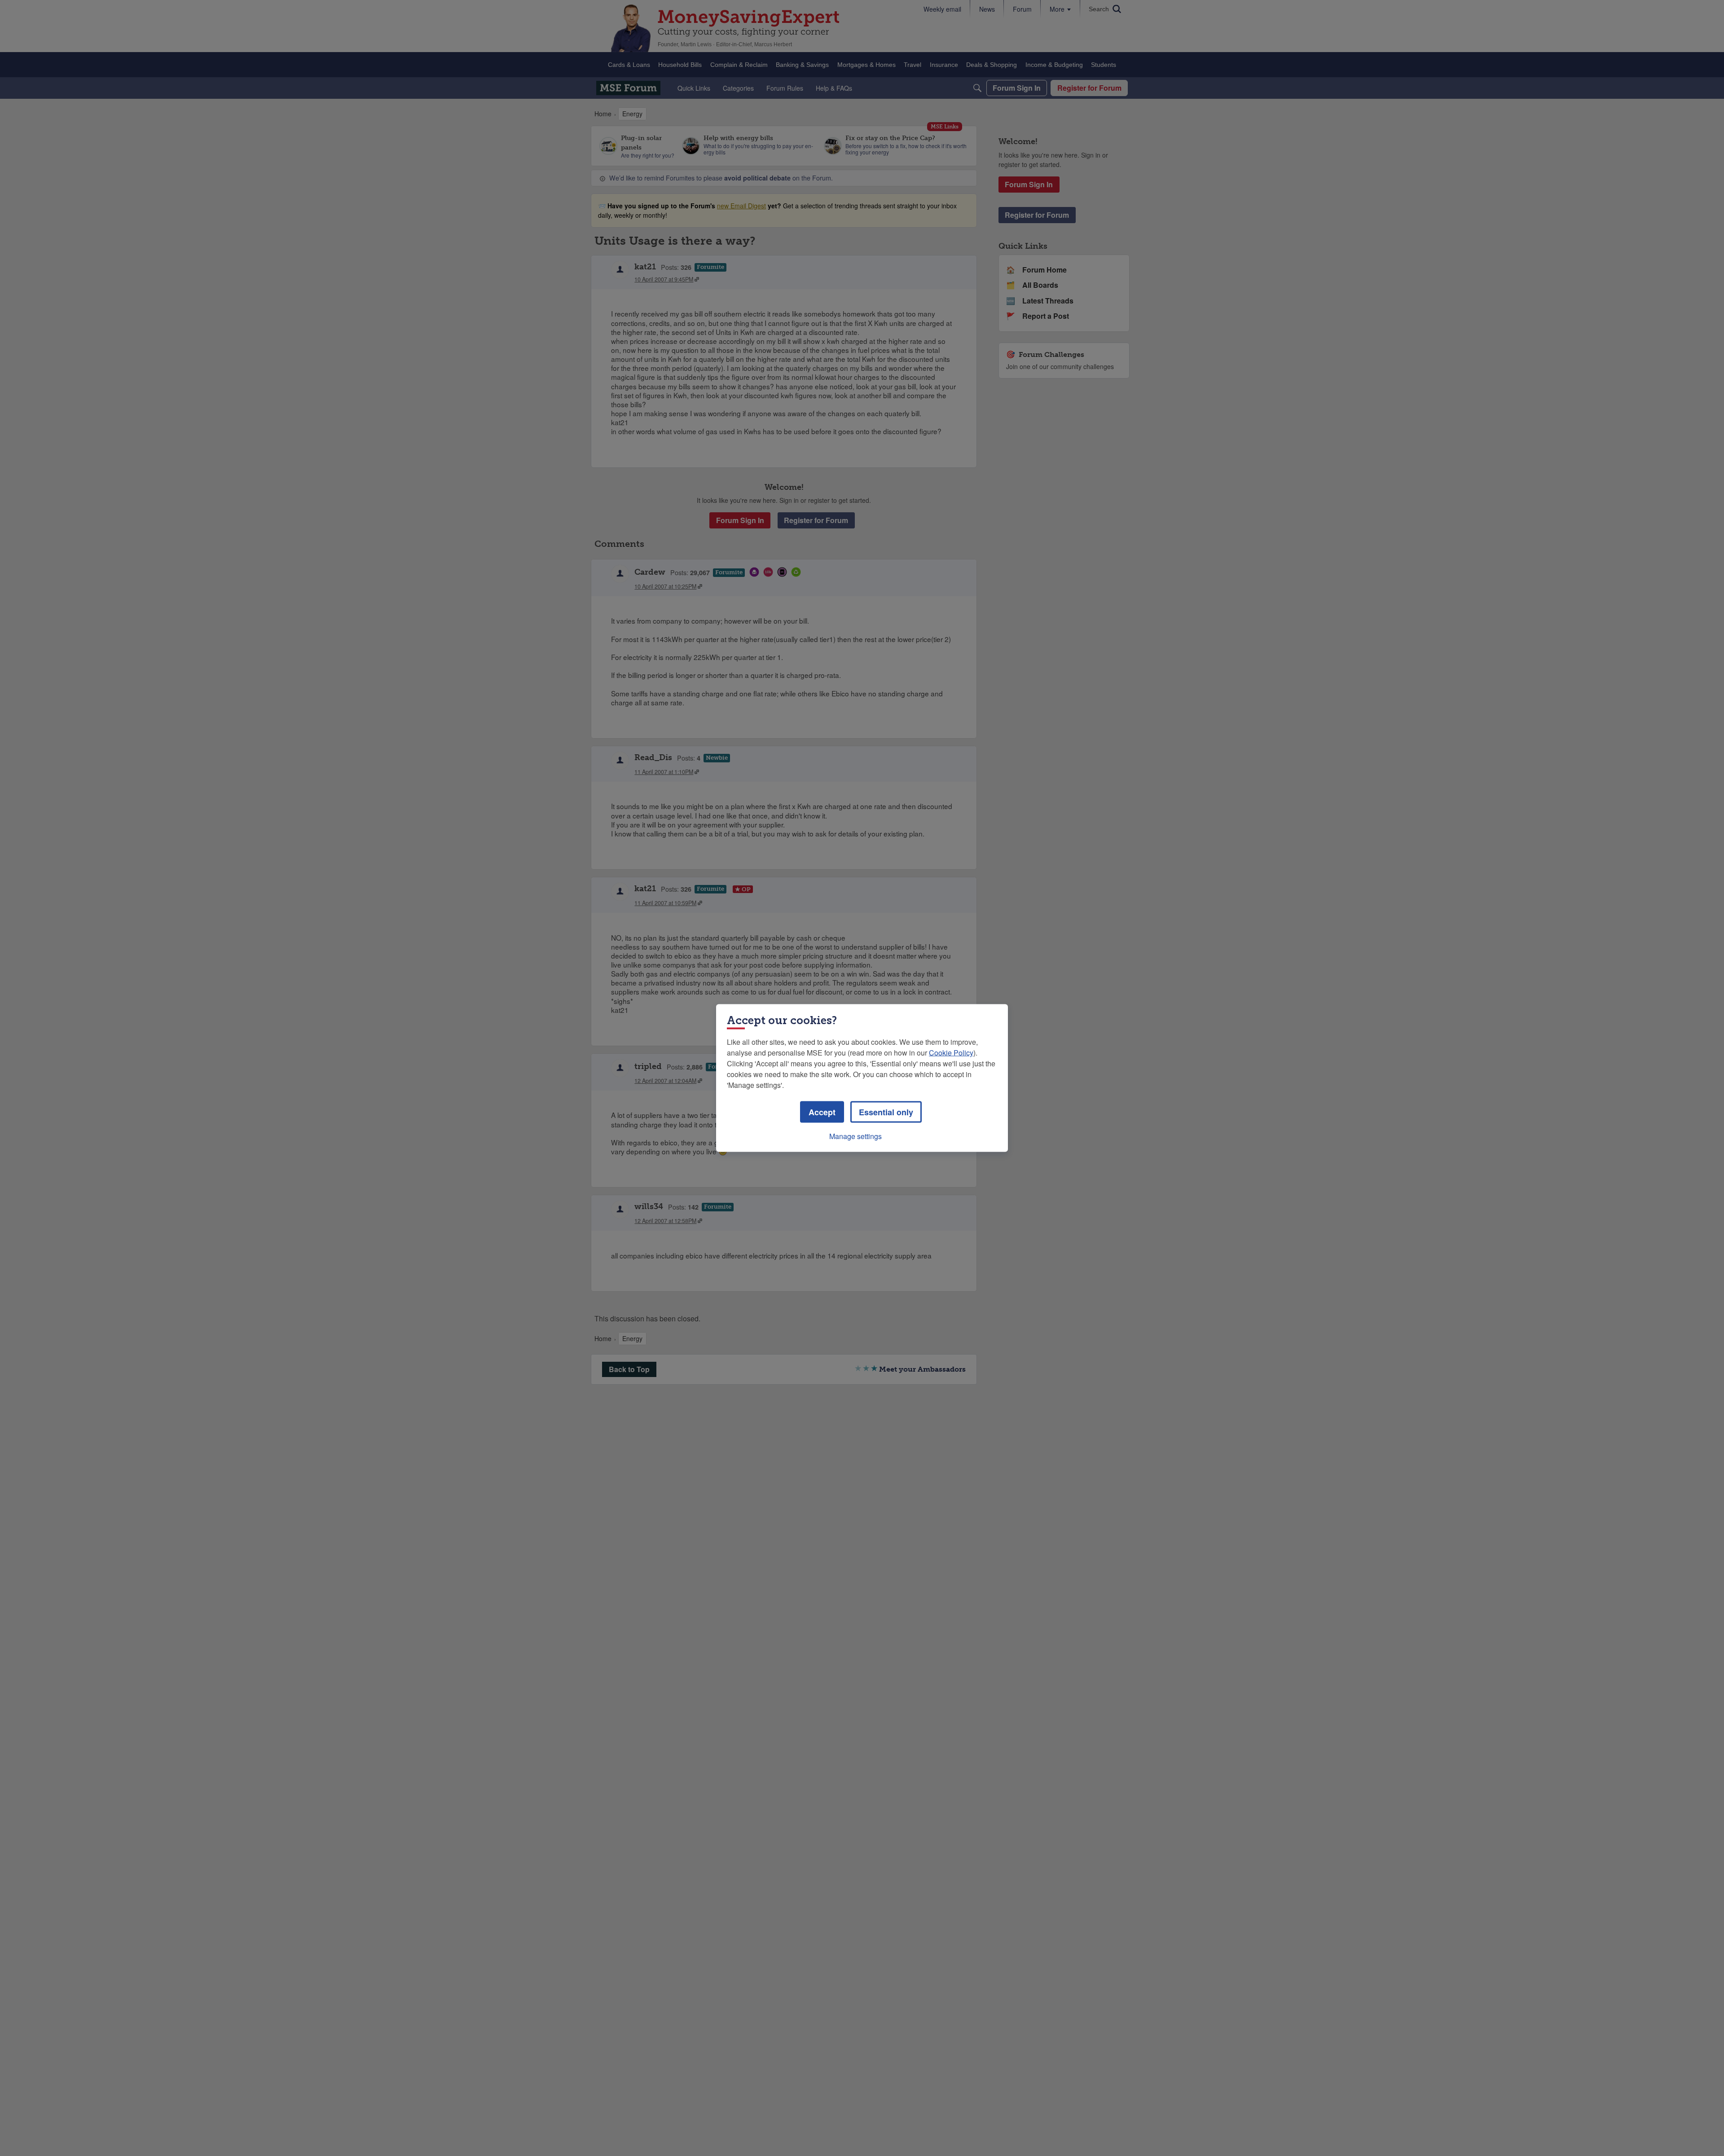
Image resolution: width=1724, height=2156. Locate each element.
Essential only (886, 1112)
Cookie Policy (951, 1053)
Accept (822, 1112)
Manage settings (855, 1136)
